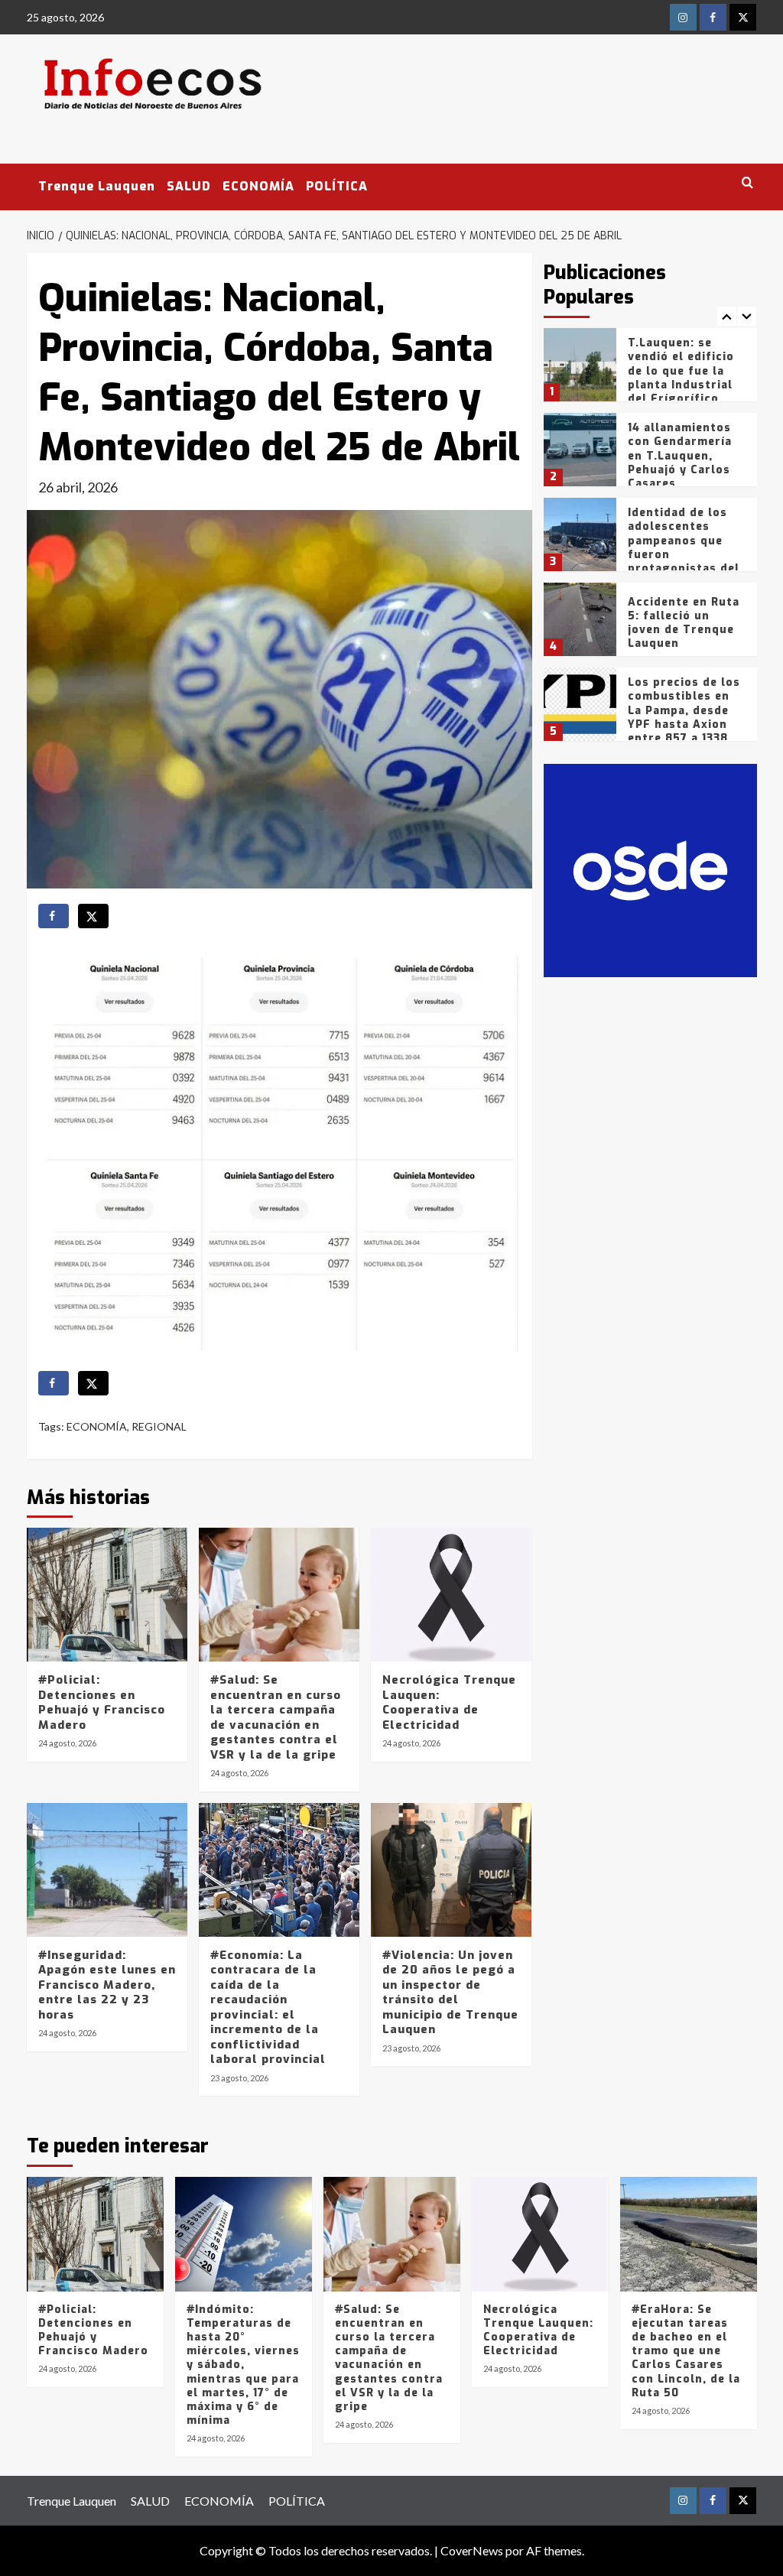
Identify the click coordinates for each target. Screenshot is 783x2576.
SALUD (189, 186)
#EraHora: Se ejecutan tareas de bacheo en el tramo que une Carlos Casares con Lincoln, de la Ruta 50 (686, 2351)
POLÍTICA (337, 186)
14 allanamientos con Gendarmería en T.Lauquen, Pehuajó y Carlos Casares (680, 456)
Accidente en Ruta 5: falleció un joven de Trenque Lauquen (684, 623)
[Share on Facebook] (54, 916)
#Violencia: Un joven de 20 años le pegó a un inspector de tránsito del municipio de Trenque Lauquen (450, 1993)
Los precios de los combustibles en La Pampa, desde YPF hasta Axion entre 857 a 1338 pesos (684, 717)
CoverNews (472, 2550)
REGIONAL (159, 1426)
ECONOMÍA (258, 186)
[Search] (747, 183)
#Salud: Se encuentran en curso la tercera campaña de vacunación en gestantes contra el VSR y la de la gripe (276, 1717)
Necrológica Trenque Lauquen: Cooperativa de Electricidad (449, 1702)
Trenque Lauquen (97, 186)
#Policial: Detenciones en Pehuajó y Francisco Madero (102, 1702)
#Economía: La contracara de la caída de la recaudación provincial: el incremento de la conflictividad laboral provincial (268, 2008)
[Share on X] (93, 916)
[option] (650, 370)
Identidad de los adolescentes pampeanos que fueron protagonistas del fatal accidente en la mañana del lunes (684, 561)
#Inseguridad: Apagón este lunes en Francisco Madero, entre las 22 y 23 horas (107, 1985)
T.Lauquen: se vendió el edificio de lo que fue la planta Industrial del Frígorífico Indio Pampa (681, 378)
